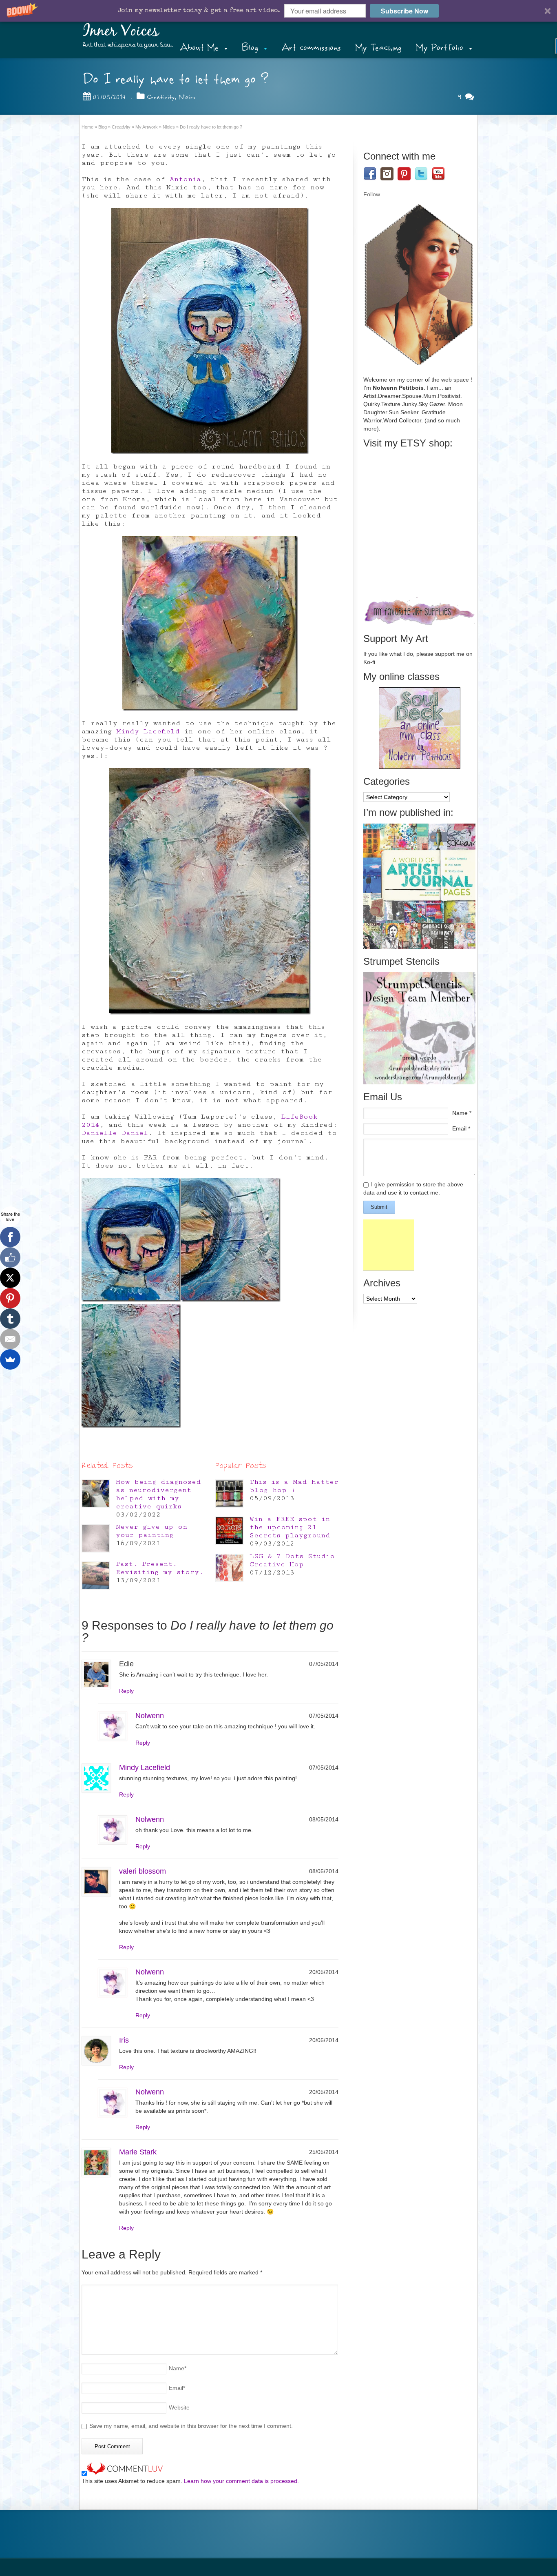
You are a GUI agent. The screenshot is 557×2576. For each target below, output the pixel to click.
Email (177, 2388)
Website (179, 2407)
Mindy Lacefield (148, 731)
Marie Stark (138, 2152)
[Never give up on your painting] (96, 1538)
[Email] (10, 1339)
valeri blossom (143, 1871)
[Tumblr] (10, 1319)
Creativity (161, 97)
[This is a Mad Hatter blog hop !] (229, 1493)
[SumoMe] (10, 1359)
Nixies (187, 97)
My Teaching (378, 48)
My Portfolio (440, 48)
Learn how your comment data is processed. (241, 2481)
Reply (126, 1691)
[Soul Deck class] (420, 767)
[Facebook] (10, 1237)
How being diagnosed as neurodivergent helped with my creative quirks (158, 1494)
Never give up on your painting (151, 1531)
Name (178, 2368)
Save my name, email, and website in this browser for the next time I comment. (191, 2426)
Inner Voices (121, 31)
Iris (124, 2040)
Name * (462, 1113)
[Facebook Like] (10, 1257)
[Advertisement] (389, 1245)
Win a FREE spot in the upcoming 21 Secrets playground (290, 1527)
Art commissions (311, 48)
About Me (199, 48)
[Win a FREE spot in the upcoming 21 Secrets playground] (229, 1531)
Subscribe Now (404, 11)
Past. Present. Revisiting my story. (160, 1568)
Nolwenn (150, 1716)
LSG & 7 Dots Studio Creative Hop (292, 1560)
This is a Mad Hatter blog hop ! (294, 1486)
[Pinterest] (10, 1298)
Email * (461, 1128)
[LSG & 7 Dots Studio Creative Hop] (229, 1568)
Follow (372, 194)
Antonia (185, 179)
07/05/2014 (109, 97)
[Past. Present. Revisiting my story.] (96, 1576)
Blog (250, 48)
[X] (10, 1278)
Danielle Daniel (115, 1133)
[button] (278, 11)
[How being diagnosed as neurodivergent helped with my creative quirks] (96, 1493)
